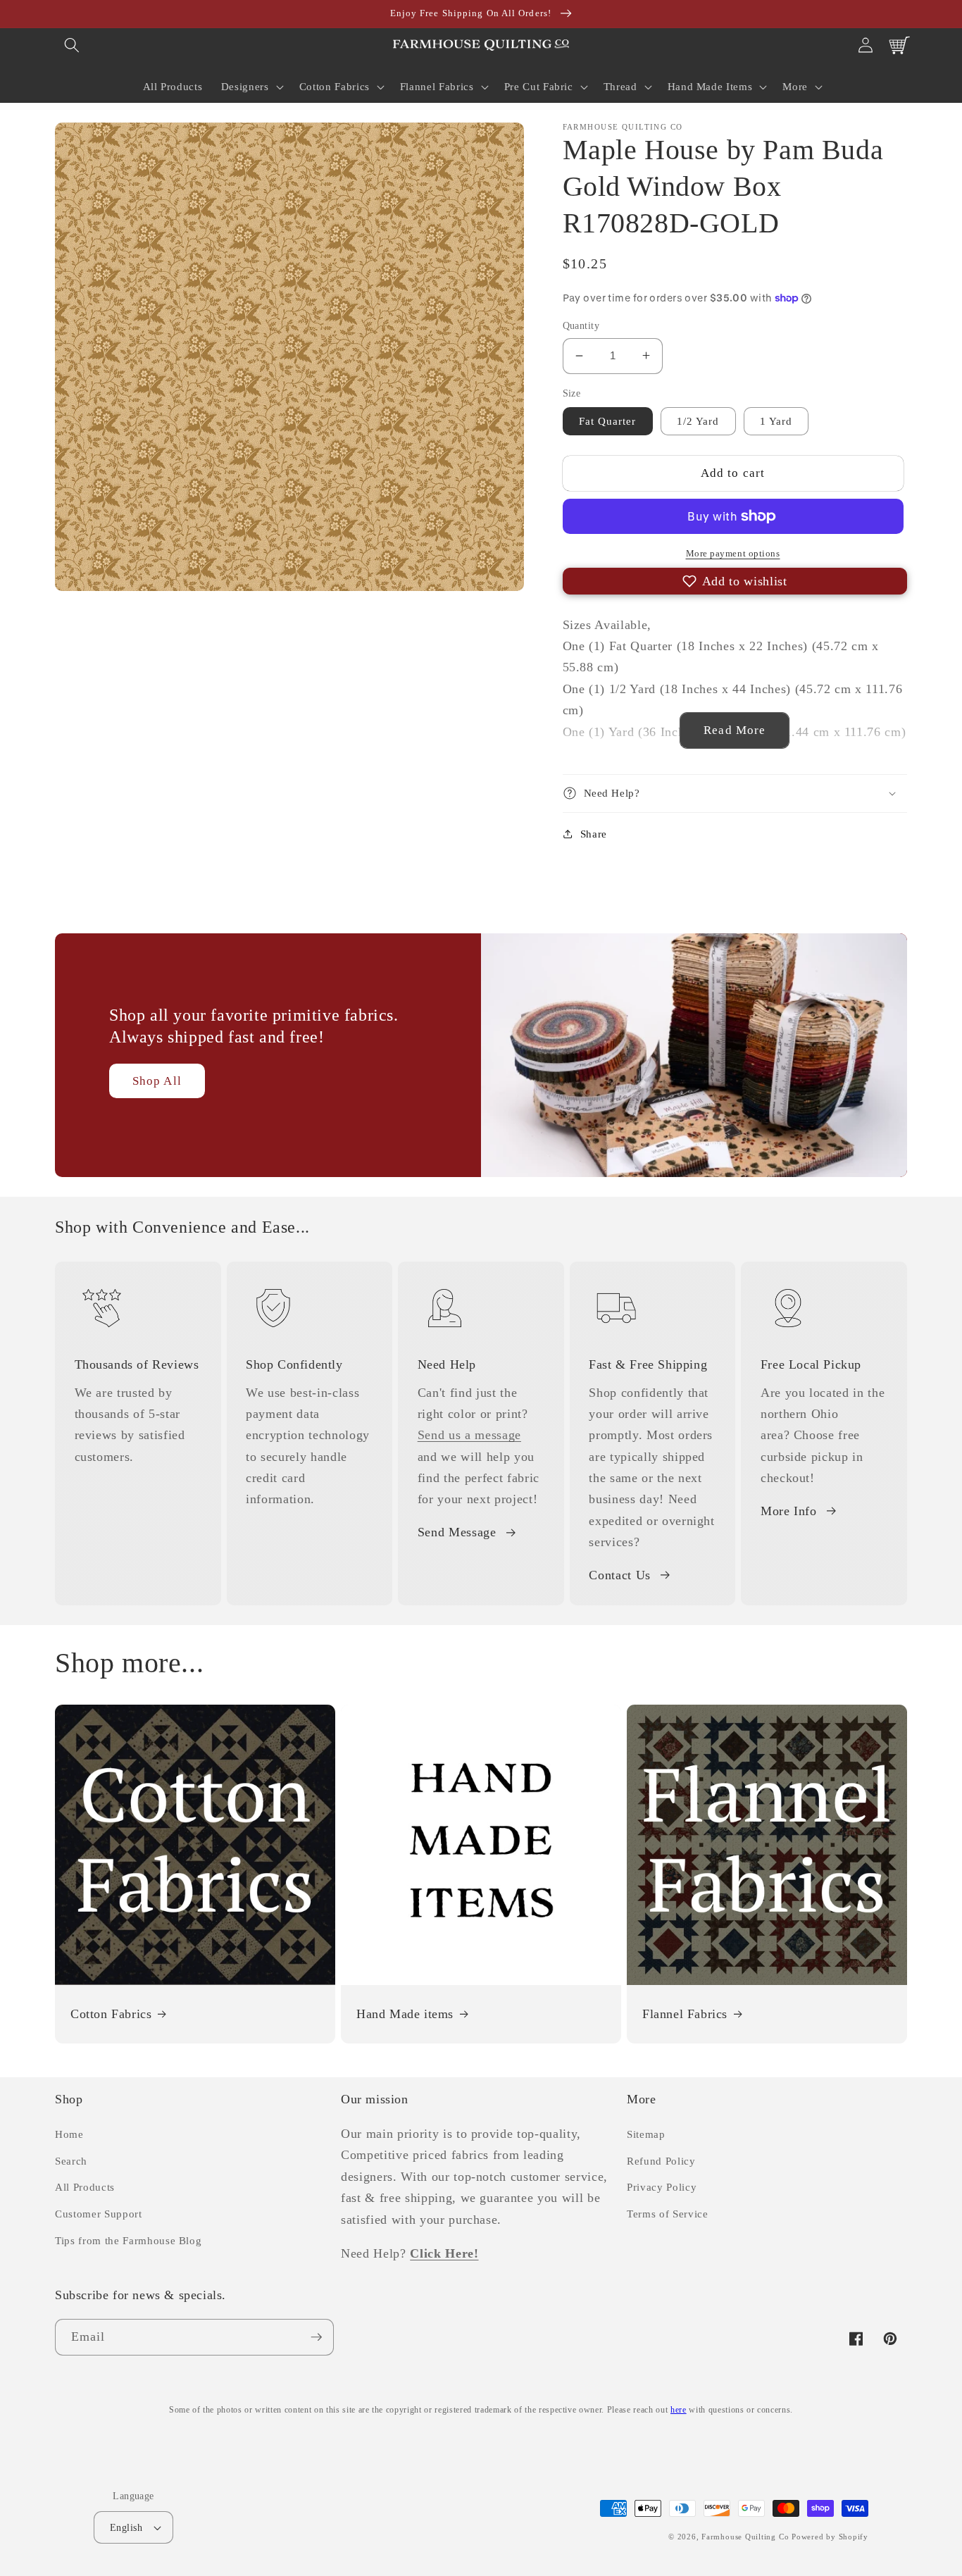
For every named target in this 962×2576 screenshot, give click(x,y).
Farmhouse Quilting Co (745, 2537)
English (126, 2527)
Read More (735, 730)
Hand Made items (405, 2014)
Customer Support (99, 2214)
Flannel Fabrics (685, 2014)
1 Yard (776, 421)
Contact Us (620, 1575)
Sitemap (646, 2134)
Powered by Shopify (830, 2537)
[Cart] (899, 45)
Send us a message (469, 1435)
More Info (789, 1511)
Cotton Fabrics (111, 2014)
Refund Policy (661, 2161)
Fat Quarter (608, 421)
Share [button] (594, 833)
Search (71, 2161)
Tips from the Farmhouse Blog (128, 2240)
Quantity (581, 325)
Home (69, 2134)
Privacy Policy (662, 2187)
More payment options (733, 553)
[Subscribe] (316, 2337)
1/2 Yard (698, 421)
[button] (72, 45)
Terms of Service (668, 2214)
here (679, 2410)
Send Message (457, 1532)
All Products (85, 2187)
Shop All (157, 1081)
